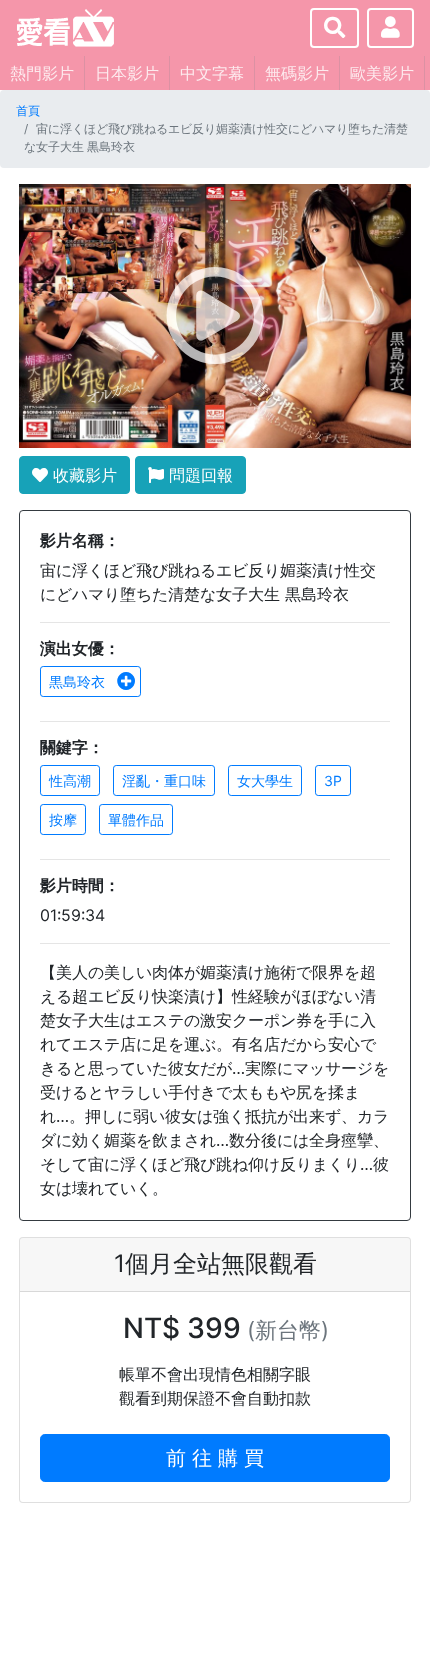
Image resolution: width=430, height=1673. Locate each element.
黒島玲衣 (79, 681)
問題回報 (198, 475)
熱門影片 (42, 73)
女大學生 (265, 780)
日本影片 (127, 73)
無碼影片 (297, 73)
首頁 (28, 110)
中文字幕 (212, 73)
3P (333, 780)
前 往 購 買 (215, 1458)
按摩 (63, 819)
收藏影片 (82, 475)
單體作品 (136, 819)
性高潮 (70, 780)
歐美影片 (382, 73)
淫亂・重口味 (164, 780)
